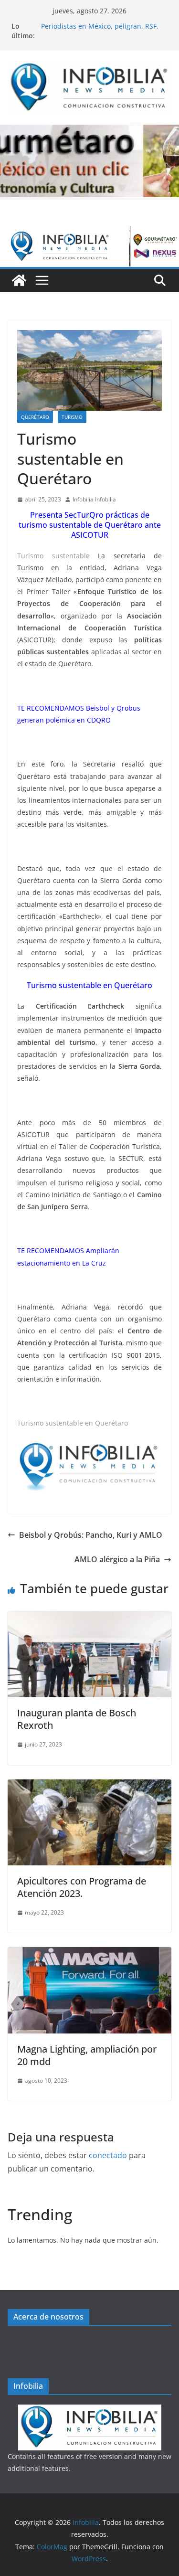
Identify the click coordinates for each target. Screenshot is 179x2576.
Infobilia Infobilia (94, 499)
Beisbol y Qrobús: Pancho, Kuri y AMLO (91, 1535)
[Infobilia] (89, 233)
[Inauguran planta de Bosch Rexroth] (89, 1618)
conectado (108, 2155)
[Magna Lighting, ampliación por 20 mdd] (89, 1954)
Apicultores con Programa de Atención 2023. (82, 1887)
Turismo (72, 417)
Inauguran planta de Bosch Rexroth (77, 1719)
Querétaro (35, 417)
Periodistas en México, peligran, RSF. (100, 26)
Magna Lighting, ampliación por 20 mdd (87, 2055)
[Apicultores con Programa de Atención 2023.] (89, 1786)
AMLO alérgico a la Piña (117, 1559)
